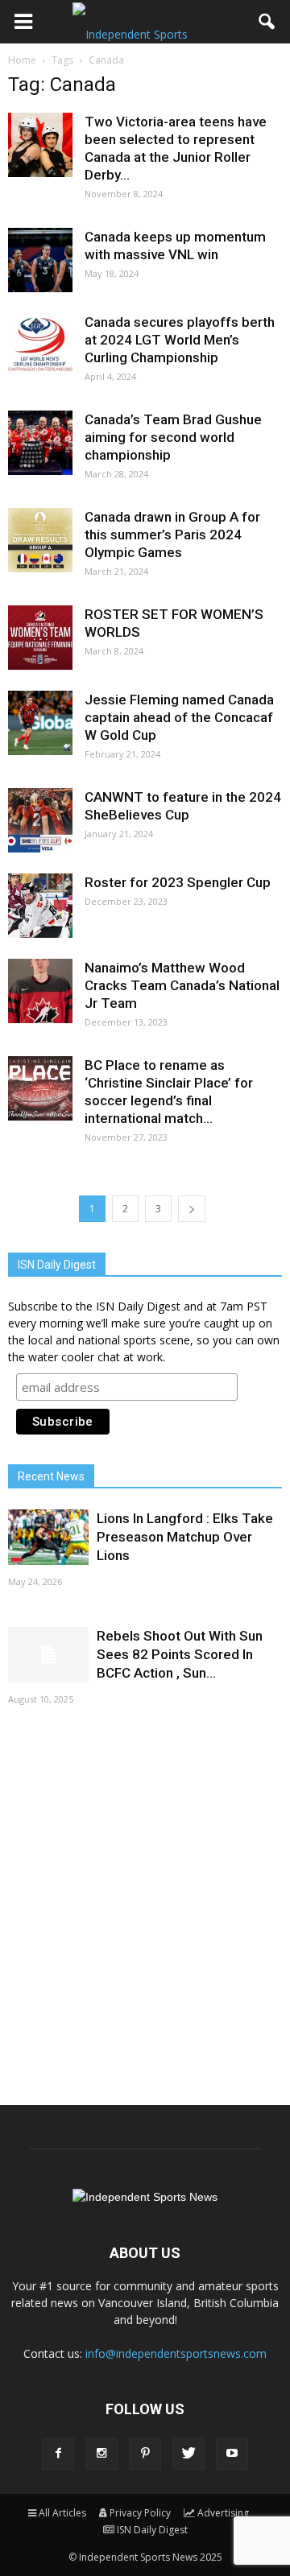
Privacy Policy (140, 2513)
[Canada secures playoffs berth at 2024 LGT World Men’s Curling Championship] (40, 345)
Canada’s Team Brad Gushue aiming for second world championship (173, 437)
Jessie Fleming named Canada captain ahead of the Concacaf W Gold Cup (179, 717)
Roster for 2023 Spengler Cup (178, 882)
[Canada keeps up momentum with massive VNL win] (40, 260)
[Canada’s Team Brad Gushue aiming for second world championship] (40, 443)
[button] (267, 22)
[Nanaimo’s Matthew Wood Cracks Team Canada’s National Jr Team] (40, 991)
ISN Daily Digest (152, 2530)
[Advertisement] (145, 1904)
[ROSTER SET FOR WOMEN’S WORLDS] (40, 638)
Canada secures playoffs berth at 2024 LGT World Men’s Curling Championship (180, 340)
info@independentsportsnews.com (176, 2353)
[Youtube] (232, 2454)
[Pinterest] (145, 2454)
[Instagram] (101, 2454)
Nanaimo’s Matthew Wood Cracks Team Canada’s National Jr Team (182, 985)
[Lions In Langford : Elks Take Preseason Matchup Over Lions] (48, 1537)
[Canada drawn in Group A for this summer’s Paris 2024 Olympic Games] (40, 540)
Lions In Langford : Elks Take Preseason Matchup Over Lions (185, 1537)
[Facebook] (58, 2454)
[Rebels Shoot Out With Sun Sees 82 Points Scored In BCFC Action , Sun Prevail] (48, 1655)
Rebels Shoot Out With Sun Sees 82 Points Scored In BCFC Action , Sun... (180, 1654)
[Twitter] (188, 2454)
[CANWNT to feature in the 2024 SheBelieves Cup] (40, 820)
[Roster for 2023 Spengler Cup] (40, 906)
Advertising (223, 2513)
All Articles (62, 2513)
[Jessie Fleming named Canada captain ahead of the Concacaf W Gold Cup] (40, 723)
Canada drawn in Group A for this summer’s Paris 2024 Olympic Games (172, 535)
